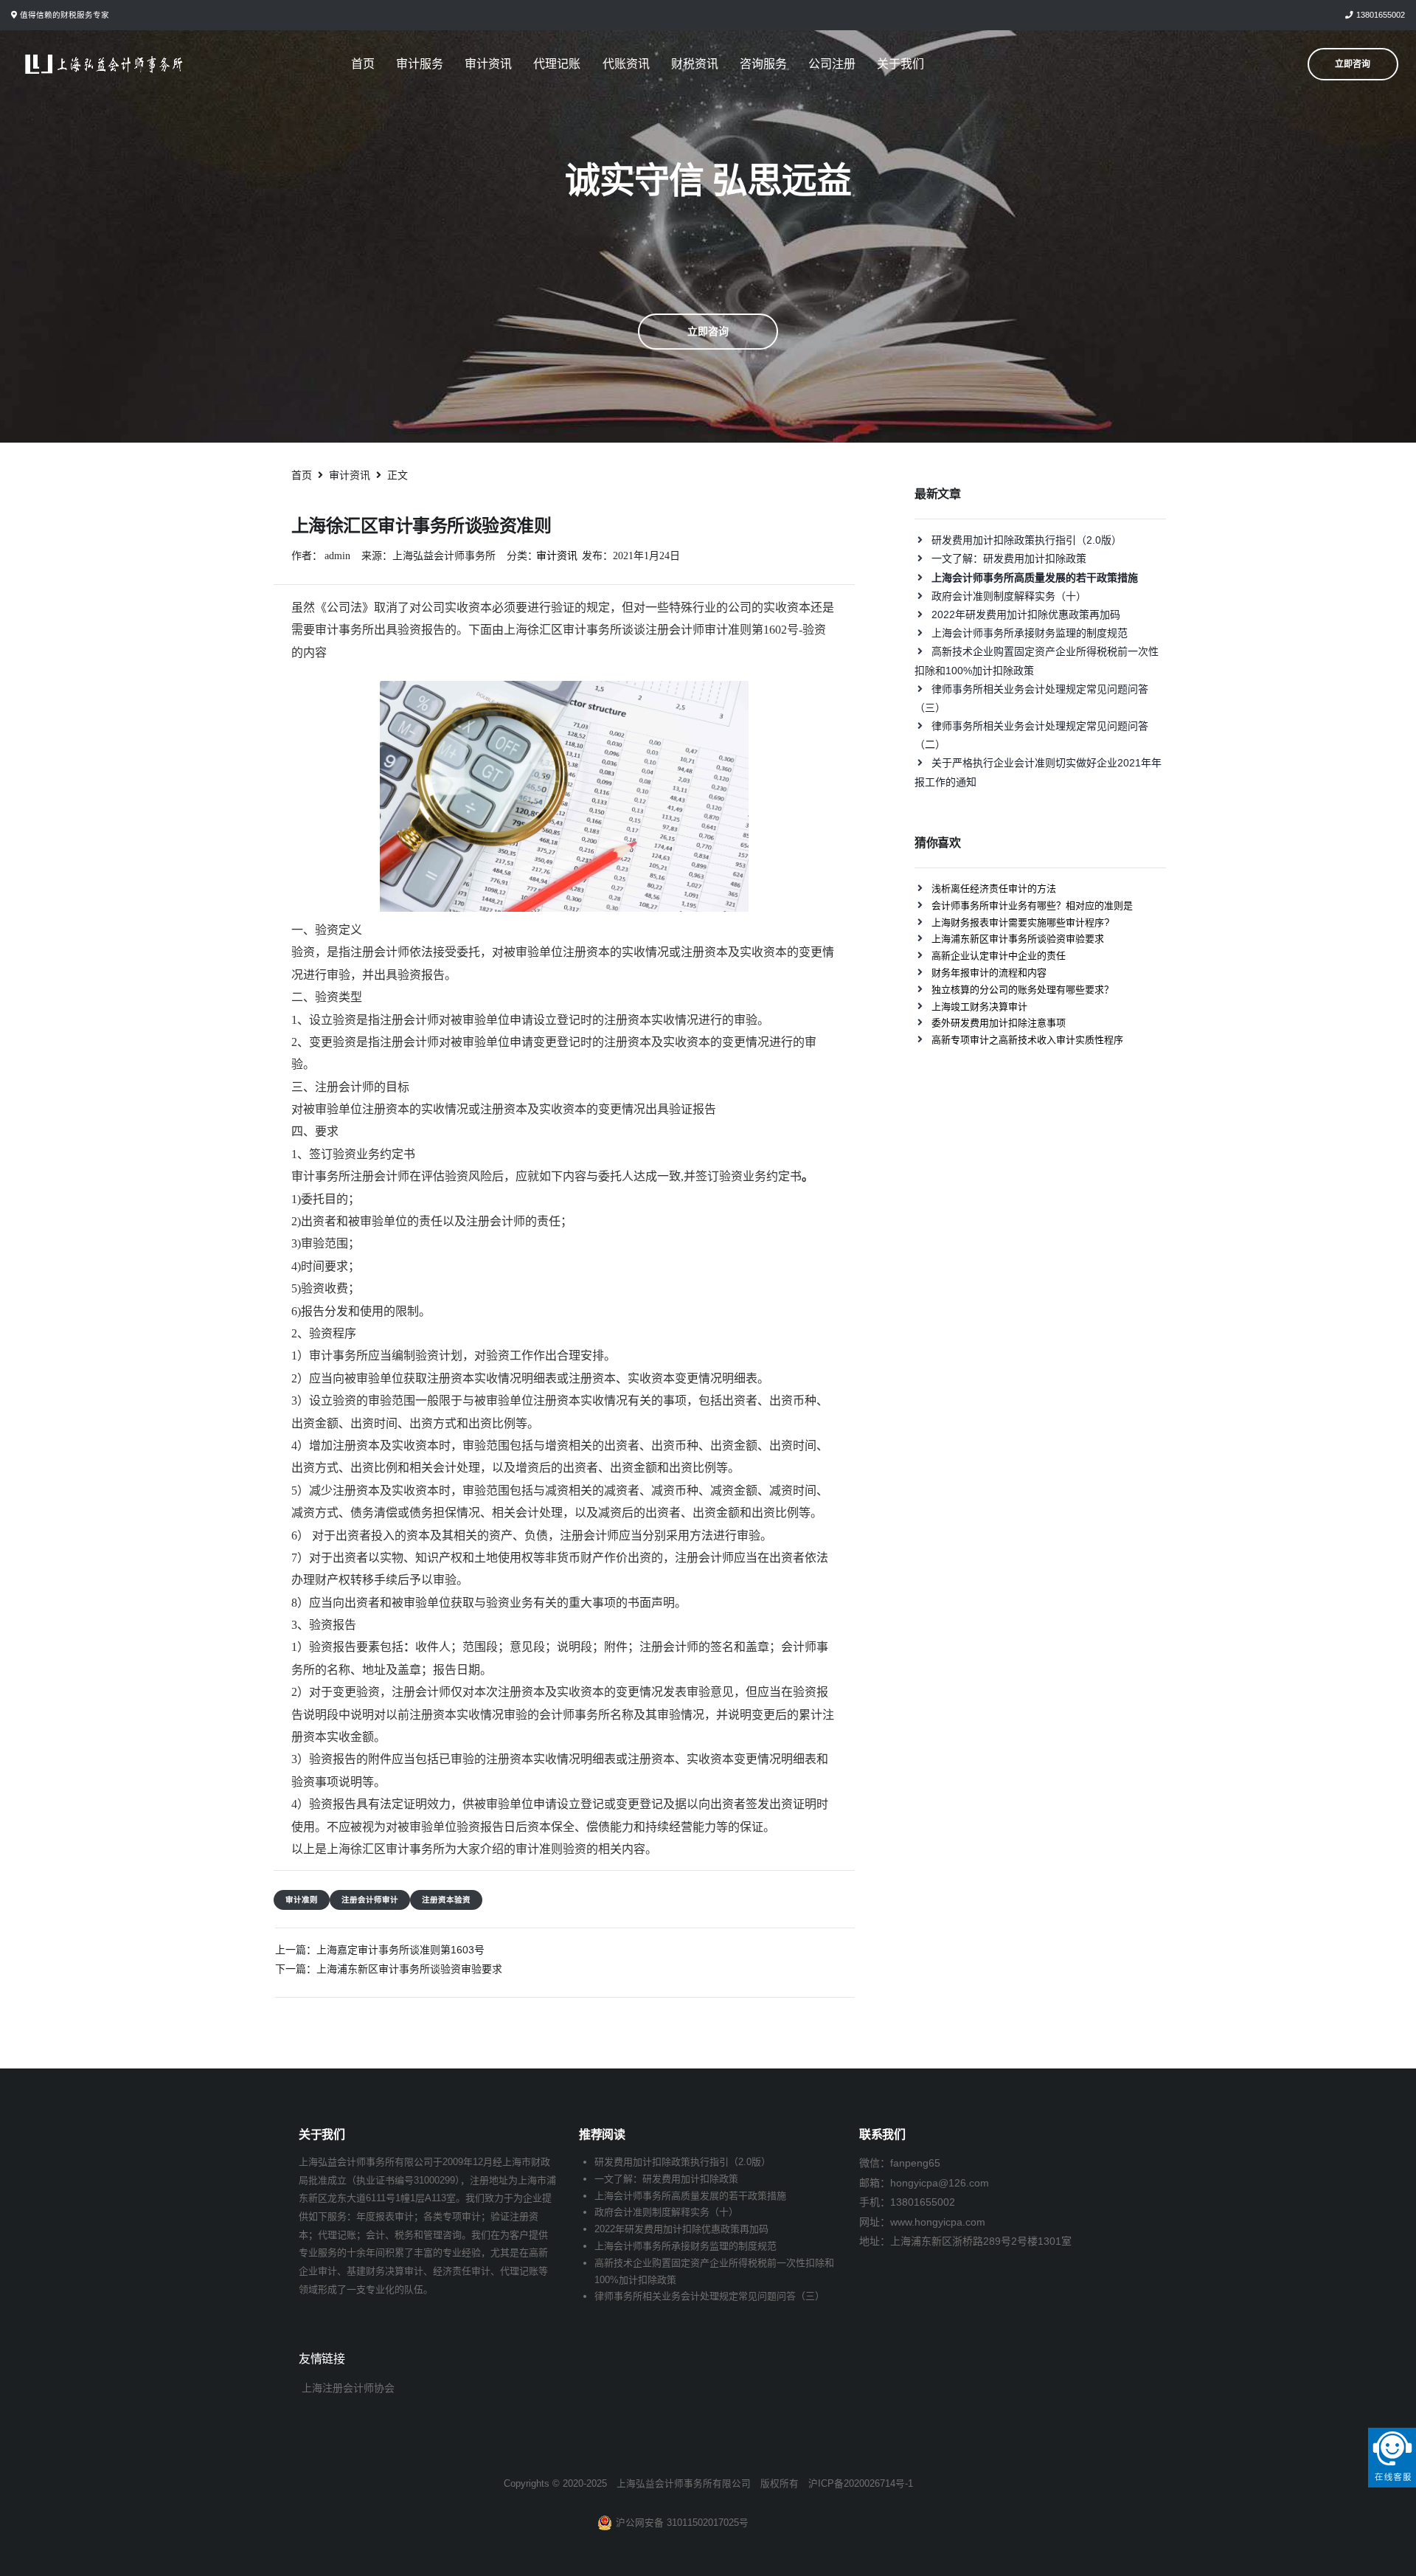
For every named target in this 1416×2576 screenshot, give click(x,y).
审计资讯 (488, 64)
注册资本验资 (446, 1900)
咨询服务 (763, 64)
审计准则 (302, 1900)
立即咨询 (708, 331)
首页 (363, 64)
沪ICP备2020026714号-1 (861, 2484)
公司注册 (832, 64)
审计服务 (420, 64)
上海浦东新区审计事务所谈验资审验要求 (409, 1969)
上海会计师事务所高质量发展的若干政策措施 (690, 2196)
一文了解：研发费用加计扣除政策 (1009, 558)
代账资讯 (626, 64)
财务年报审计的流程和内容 (989, 973)
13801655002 (1381, 15)
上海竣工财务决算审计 (979, 1007)
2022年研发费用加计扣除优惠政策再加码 (1026, 614)
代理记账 (557, 64)
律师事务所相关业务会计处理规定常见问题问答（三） (709, 2296)
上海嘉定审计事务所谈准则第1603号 (400, 1950)
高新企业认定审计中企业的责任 (999, 956)
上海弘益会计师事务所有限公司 (684, 2484)
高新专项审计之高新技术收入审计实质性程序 (1027, 1040)
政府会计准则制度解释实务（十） (1009, 596)
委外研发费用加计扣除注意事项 (999, 1023)
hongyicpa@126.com (940, 2183)
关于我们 (900, 64)
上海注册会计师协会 (348, 2388)
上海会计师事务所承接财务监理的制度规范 (1030, 633)
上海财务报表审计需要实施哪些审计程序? (1020, 922)
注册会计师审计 (370, 1900)
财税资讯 (695, 64)
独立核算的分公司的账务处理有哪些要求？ (1023, 990)
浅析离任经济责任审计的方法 (994, 889)
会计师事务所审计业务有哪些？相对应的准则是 (1032, 906)
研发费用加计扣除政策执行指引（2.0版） (1027, 540)
